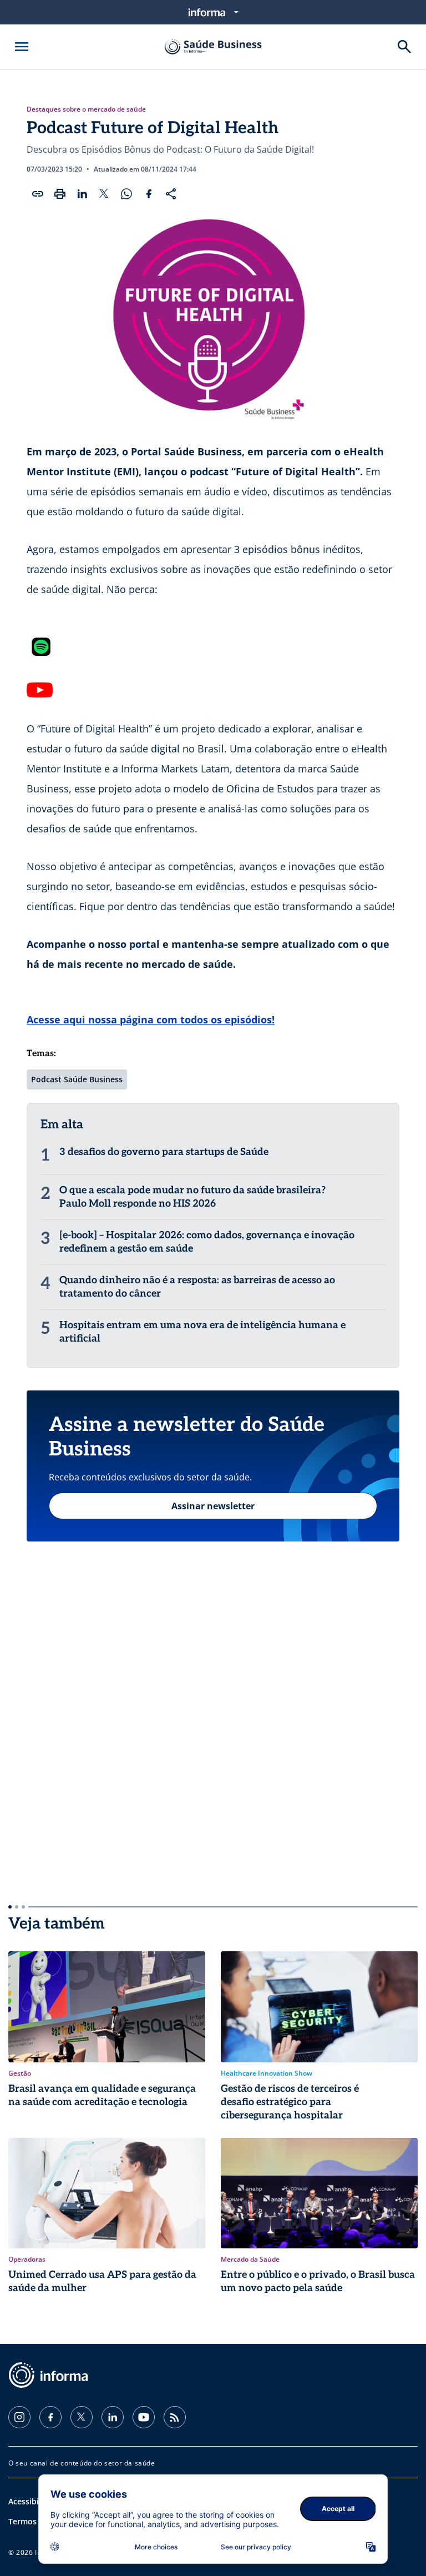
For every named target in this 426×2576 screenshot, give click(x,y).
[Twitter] (82, 2417)
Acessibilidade (35, 2501)
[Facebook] (50, 2417)
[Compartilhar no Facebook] (149, 194)
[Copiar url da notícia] (38, 194)
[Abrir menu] (22, 47)
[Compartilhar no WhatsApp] (126, 194)
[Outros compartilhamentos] (171, 194)
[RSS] (175, 2417)
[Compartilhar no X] (104, 194)
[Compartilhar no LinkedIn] (82, 194)
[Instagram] (19, 2417)
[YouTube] (144, 2417)
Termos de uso (36, 2521)
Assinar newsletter (213, 1506)
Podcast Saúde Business (77, 1079)
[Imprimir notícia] (60, 194)
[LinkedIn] (113, 2417)
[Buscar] (404, 47)
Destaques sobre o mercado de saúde (86, 109)
